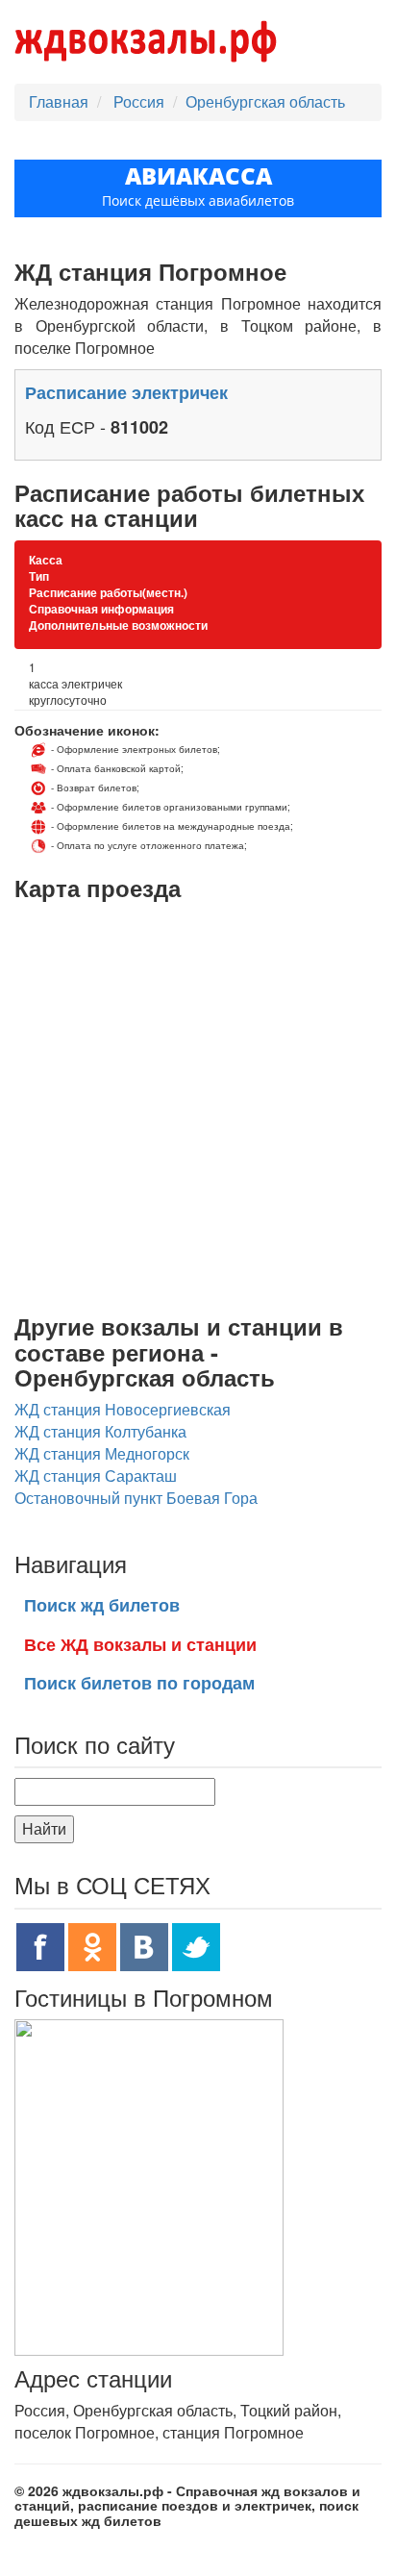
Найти (44, 1828)
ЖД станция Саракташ (96, 1476)
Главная (59, 101)
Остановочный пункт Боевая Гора (136, 1498)
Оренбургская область (265, 101)
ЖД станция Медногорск (102, 1453)
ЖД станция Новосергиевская (123, 1409)
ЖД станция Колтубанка (100, 1431)
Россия (141, 101)
